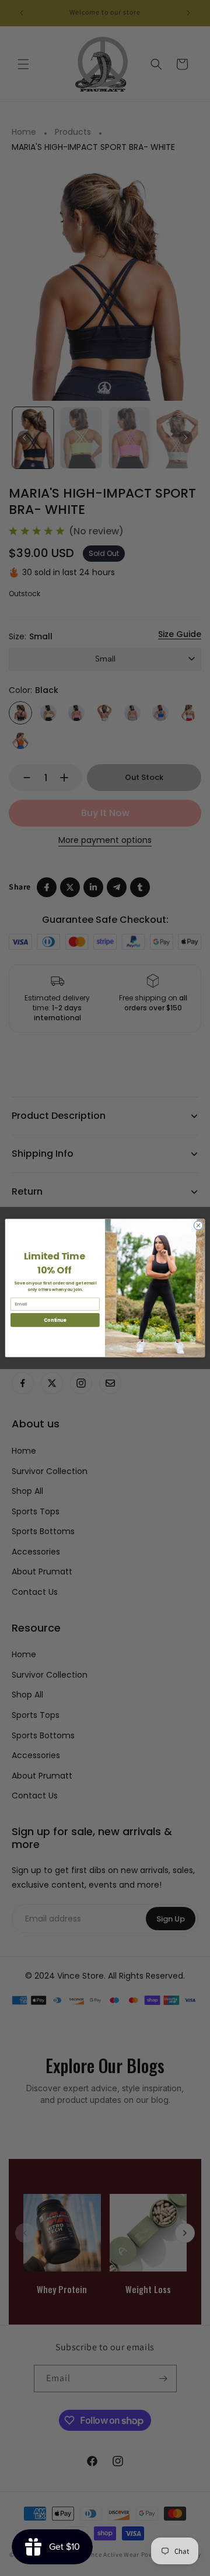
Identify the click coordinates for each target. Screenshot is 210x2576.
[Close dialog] (198, 1225)
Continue (55, 1320)
